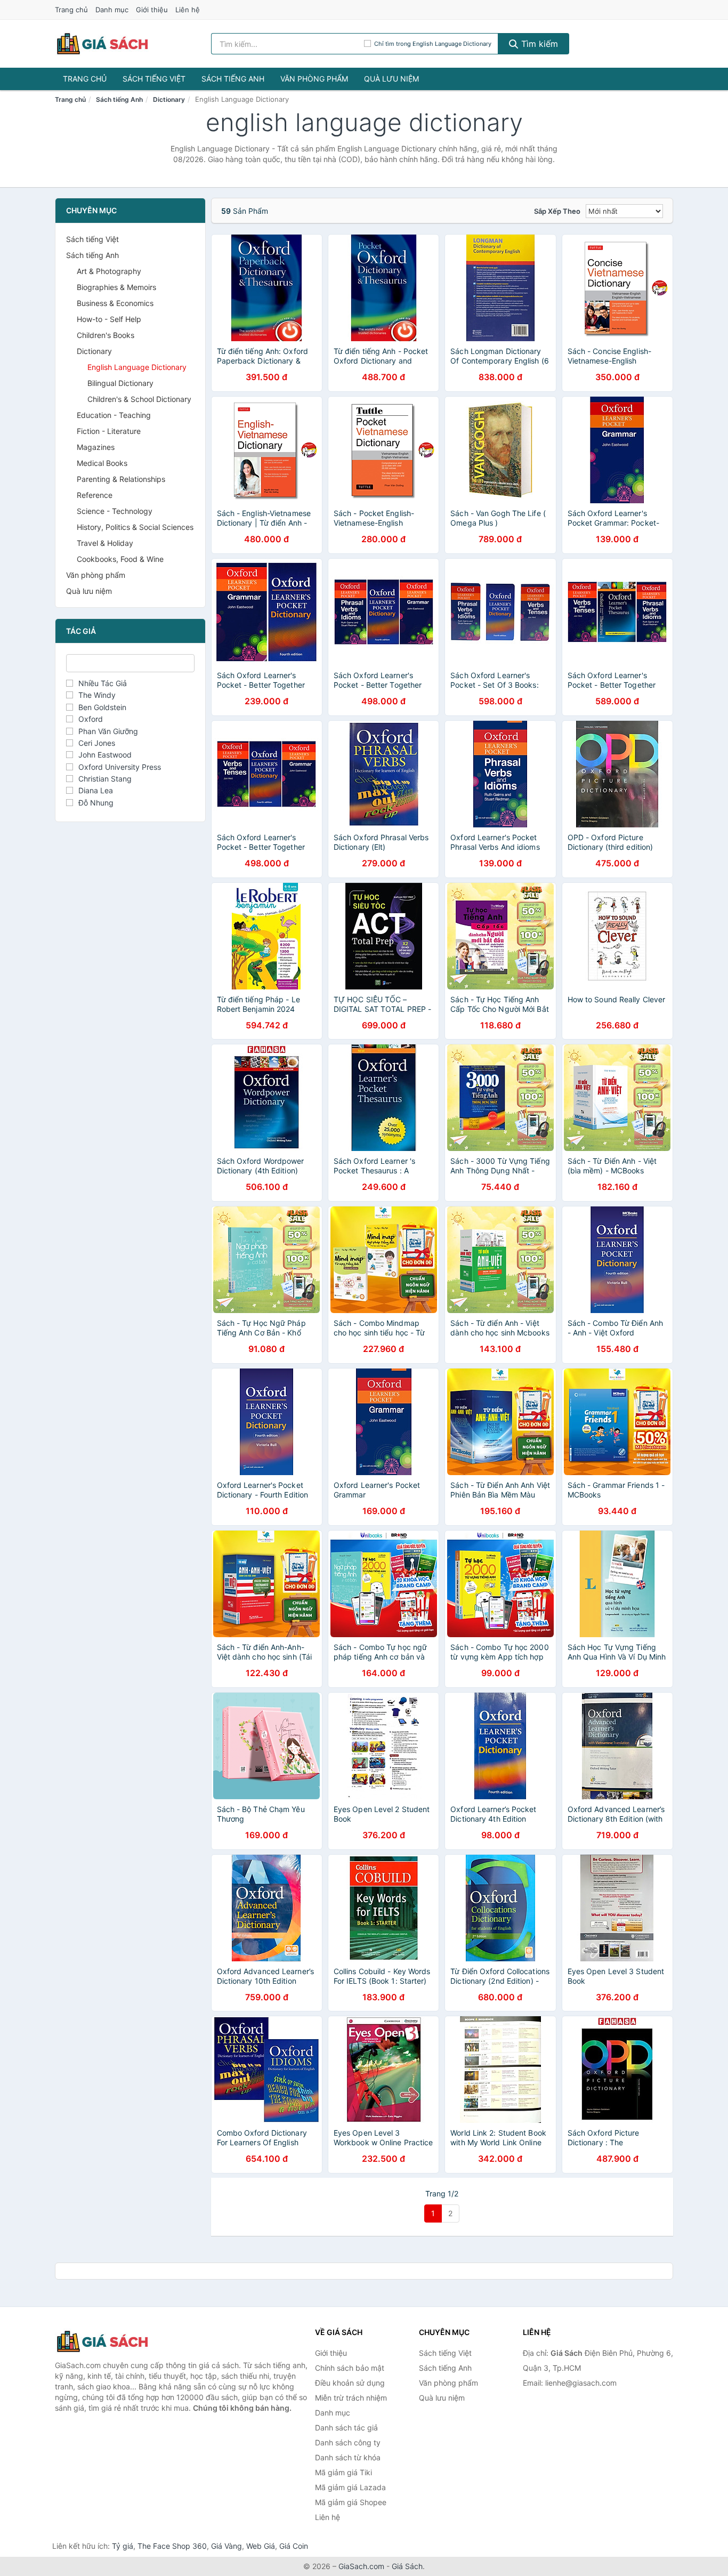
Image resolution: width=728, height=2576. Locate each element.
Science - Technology (115, 511)
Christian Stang (105, 779)
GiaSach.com (361, 2566)
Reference (95, 495)
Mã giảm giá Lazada (350, 2487)
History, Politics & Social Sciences (135, 527)
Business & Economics (115, 303)
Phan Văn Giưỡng (108, 731)
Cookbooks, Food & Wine (120, 559)
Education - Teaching (114, 415)
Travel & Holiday (105, 543)
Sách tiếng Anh (233, 79)
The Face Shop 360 (172, 2546)
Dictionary (169, 99)
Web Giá (261, 2546)
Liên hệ (188, 10)
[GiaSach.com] (102, 44)
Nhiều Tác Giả (103, 683)
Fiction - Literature (109, 431)
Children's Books (106, 335)
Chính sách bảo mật (350, 2368)
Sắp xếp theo (557, 211)
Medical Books (102, 463)
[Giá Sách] (108, 2341)
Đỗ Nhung (96, 803)
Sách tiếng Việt (154, 79)
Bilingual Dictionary (120, 383)
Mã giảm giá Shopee (351, 2502)
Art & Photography (109, 271)
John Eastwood (105, 755)
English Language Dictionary (137, 367)
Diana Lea (96, 790)
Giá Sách (407, 2566)
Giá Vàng (227, 2546)
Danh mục (112, 10)
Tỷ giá (123, 2546)
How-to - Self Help (109, 319)
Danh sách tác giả (346, 2428)
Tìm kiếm (538, 44)
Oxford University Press (120, 767)
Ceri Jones (97, 743)
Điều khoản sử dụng (350, 2383)
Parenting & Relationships (121, 479)
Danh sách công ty (348, 2442)
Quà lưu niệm (391, 79)
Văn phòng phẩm (314, 79)
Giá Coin (294, 2546)
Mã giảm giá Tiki (343, 2472)
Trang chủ (71, 10)
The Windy (97, 695)
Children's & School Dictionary (139, 399)
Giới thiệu (152, 10)
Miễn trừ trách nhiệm (351, 2398)
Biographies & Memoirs (116, 287)
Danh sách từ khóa (348, 2457)
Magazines (96, 447)
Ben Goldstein (102, 707)
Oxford (91, 719)
